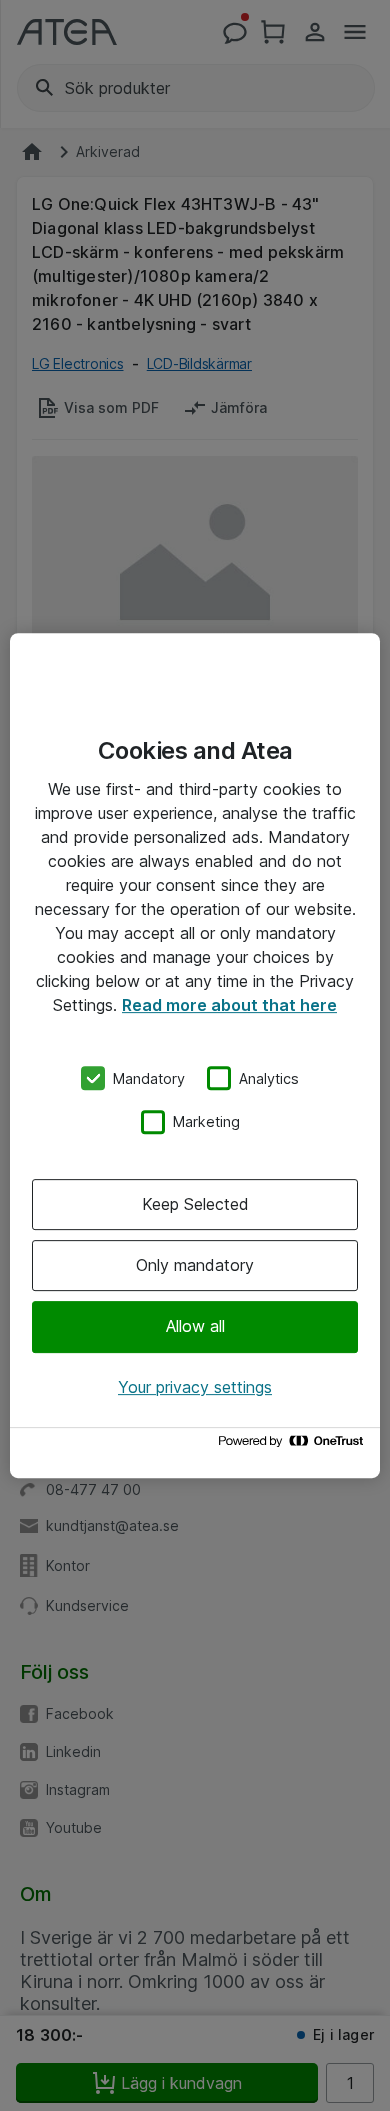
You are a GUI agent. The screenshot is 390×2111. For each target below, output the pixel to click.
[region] (195, 1056)
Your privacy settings (195, 1387)
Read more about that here (229, 1005)
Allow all (195, 1327)
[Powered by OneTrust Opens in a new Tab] (294, 1445)
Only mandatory (195, 1265)
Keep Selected (195, 1204)
